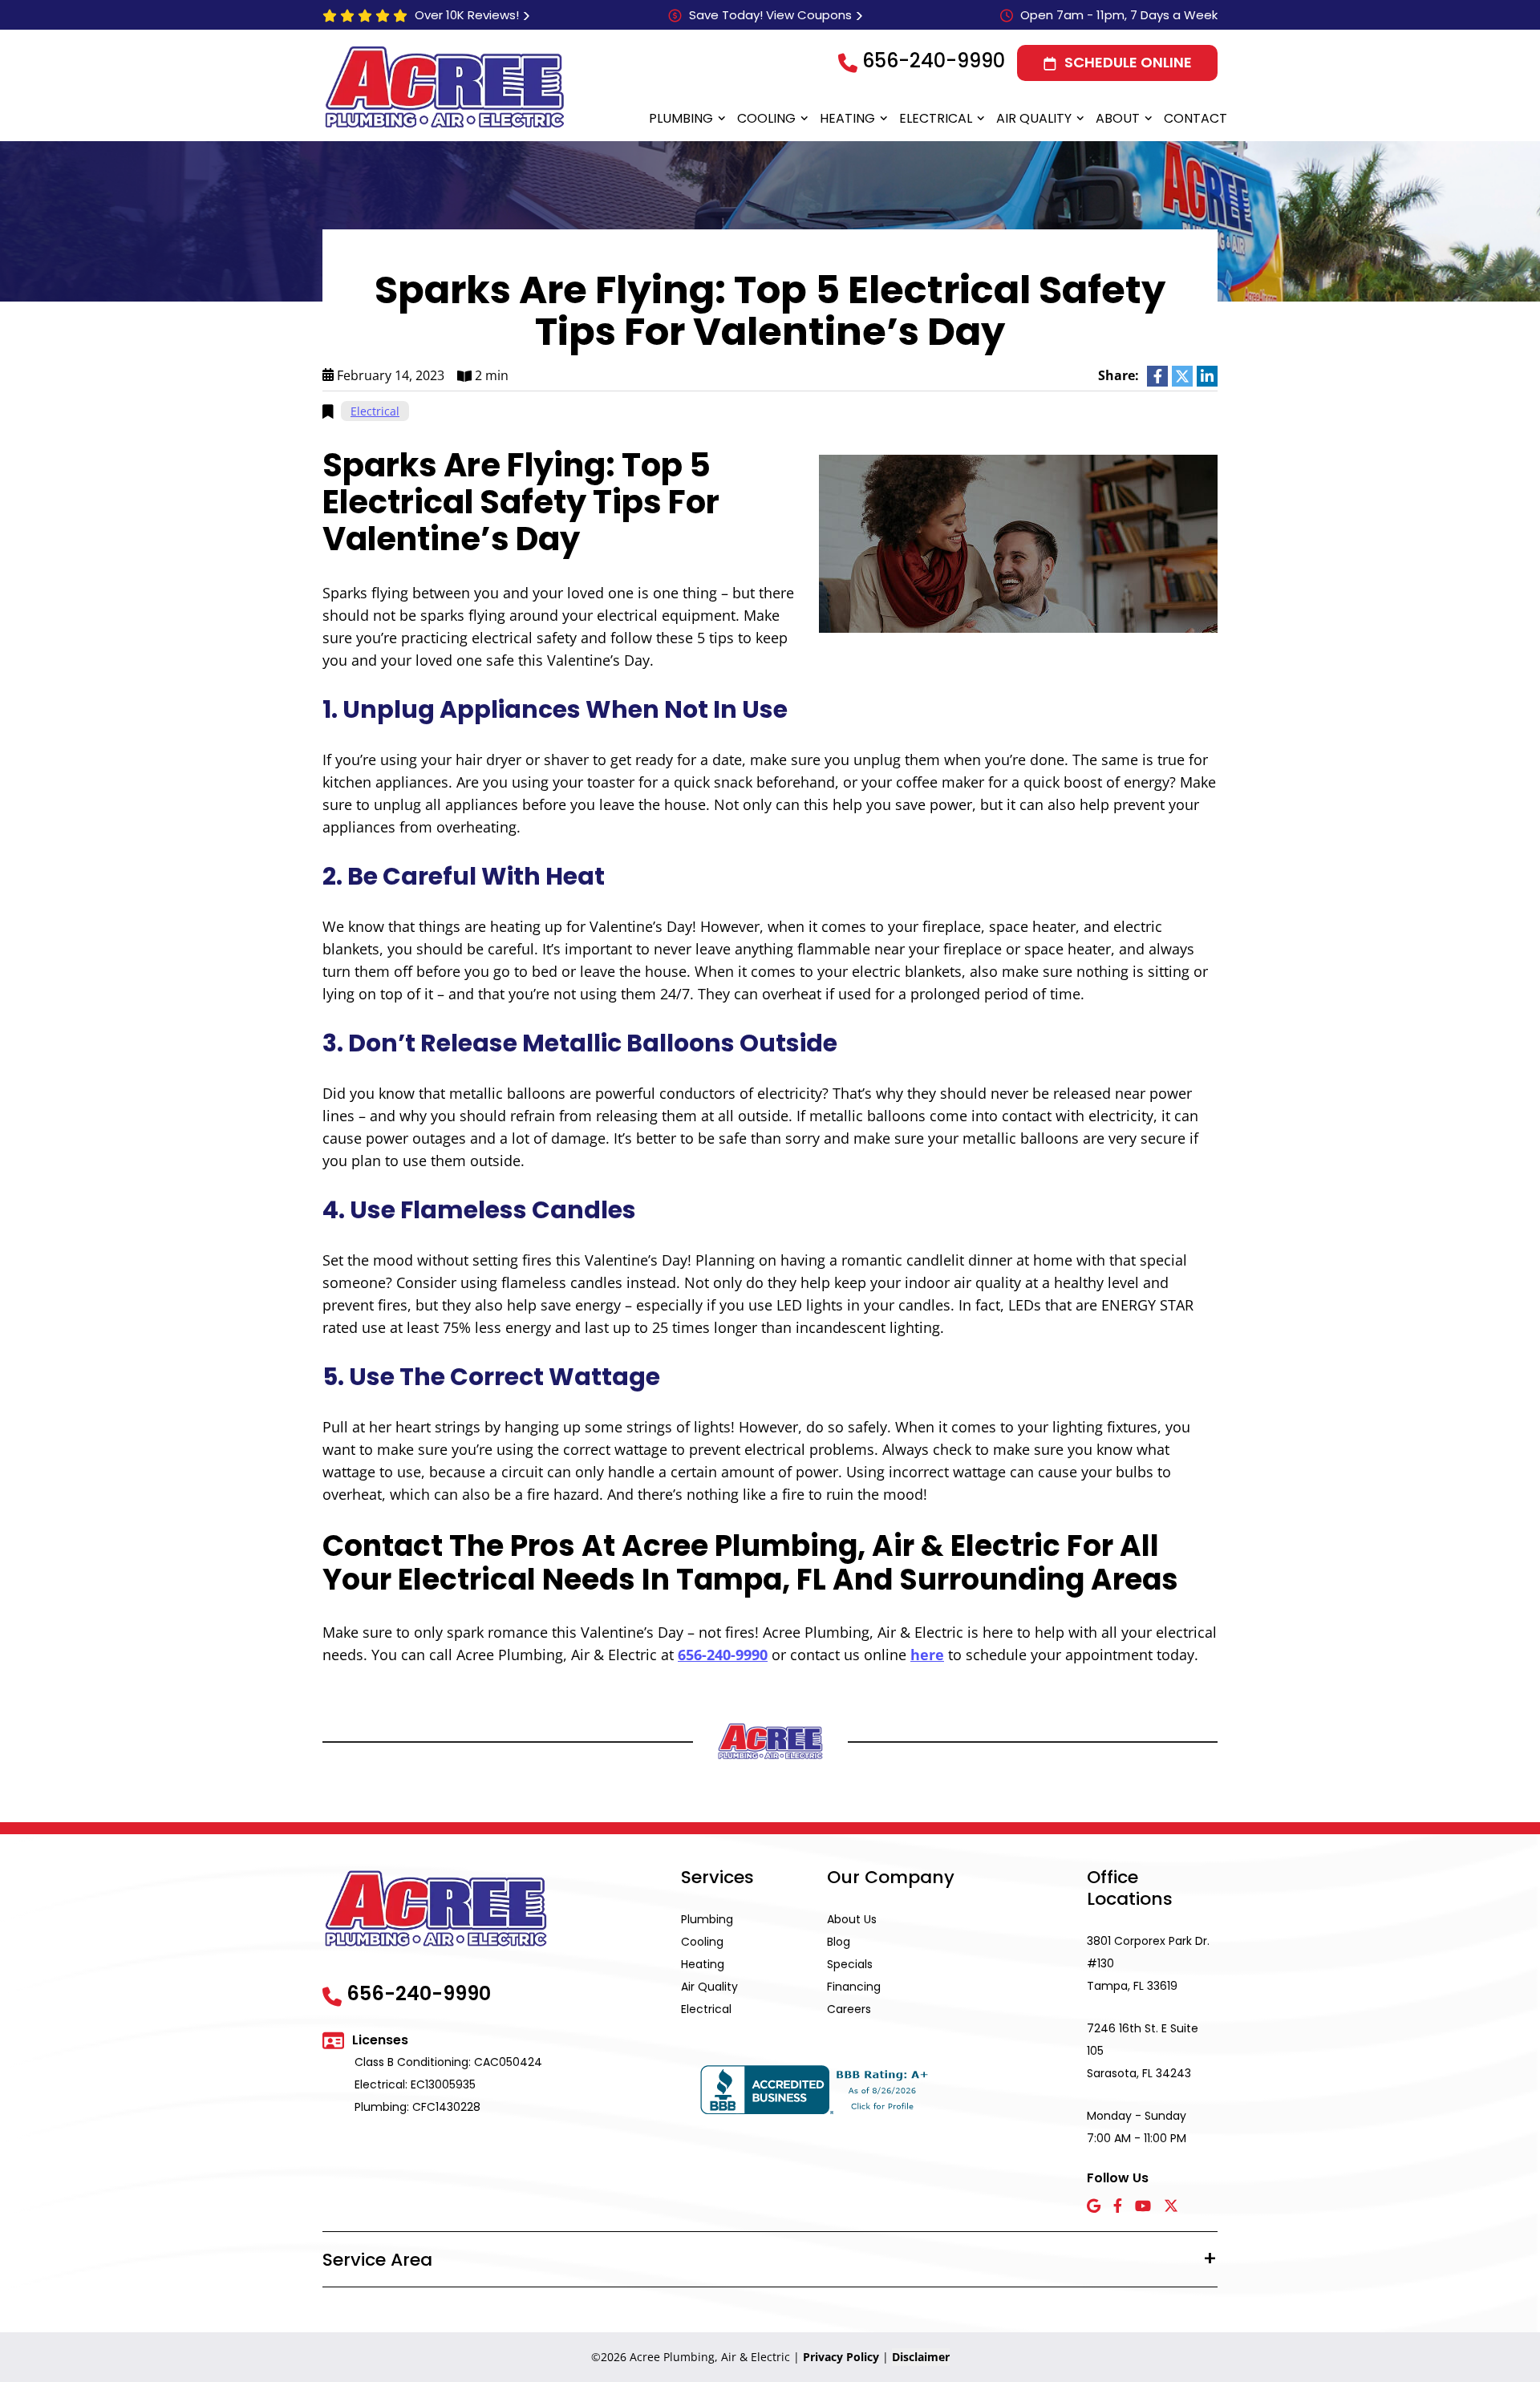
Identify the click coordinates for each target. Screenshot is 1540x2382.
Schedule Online (1128, 62)
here (927, 1655)
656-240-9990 (934, 61)
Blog (839, 1942)
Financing (854, 1987)
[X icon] (1171, 2207)
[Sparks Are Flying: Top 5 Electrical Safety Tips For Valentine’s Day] (1018, 542)
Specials (850, 1964)
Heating (847, 118)
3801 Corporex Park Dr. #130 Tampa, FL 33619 (1148, 1963)
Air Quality (1034, 118)
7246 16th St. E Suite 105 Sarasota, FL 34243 (1143, 2051)
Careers (849, 2009)
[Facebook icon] (1118, 2207)
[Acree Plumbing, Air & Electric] (445, 87)
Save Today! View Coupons (770, 15)
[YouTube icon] (1143, 2207)
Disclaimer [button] (921, 2357)
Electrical (936, 118)
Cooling (766, 118)
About (1118, 118)
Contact (1196, 118)
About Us (852, 1919)
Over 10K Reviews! (467, 15)
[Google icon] (1094, 2207)
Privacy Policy (841, 2357)
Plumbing (681, 118)
